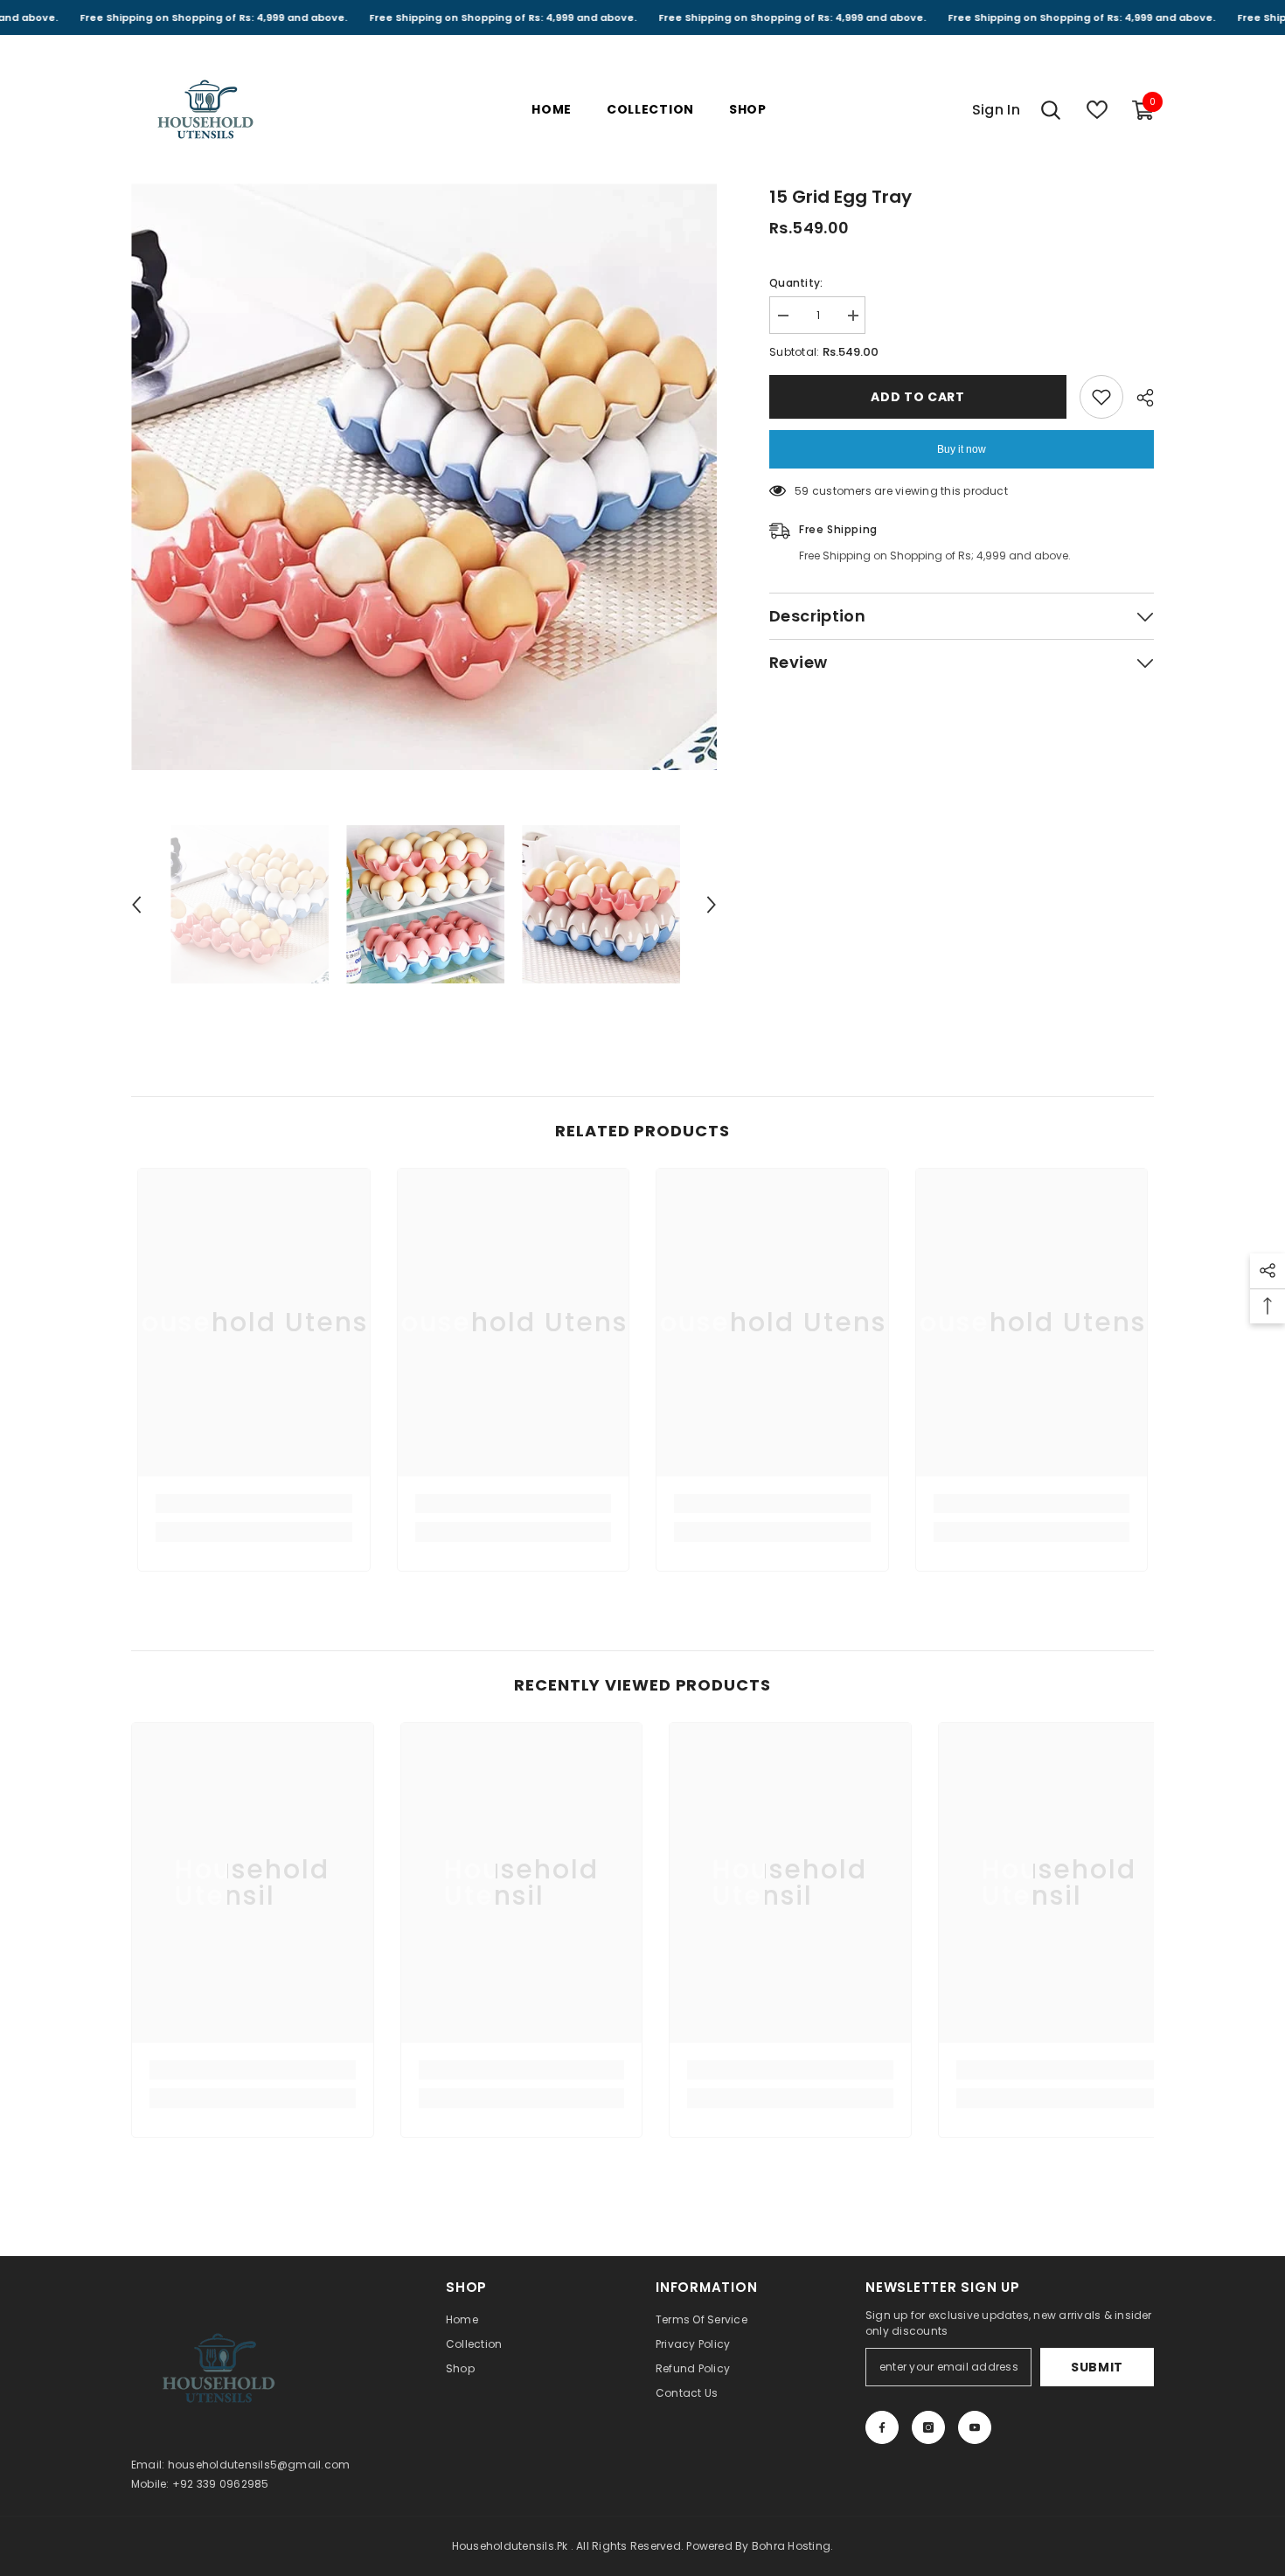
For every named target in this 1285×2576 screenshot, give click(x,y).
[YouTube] (975, 2427)
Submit (1097, 2367)
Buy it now (962, 449)
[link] (254, 1503)
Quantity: (796, 283)
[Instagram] (928, 2427)
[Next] (712, 905)
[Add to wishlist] (1101, 397)
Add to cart (918, 397)
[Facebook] (882, 2427)
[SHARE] (1139, 398)
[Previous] (136, 905)
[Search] (1051, 110)
